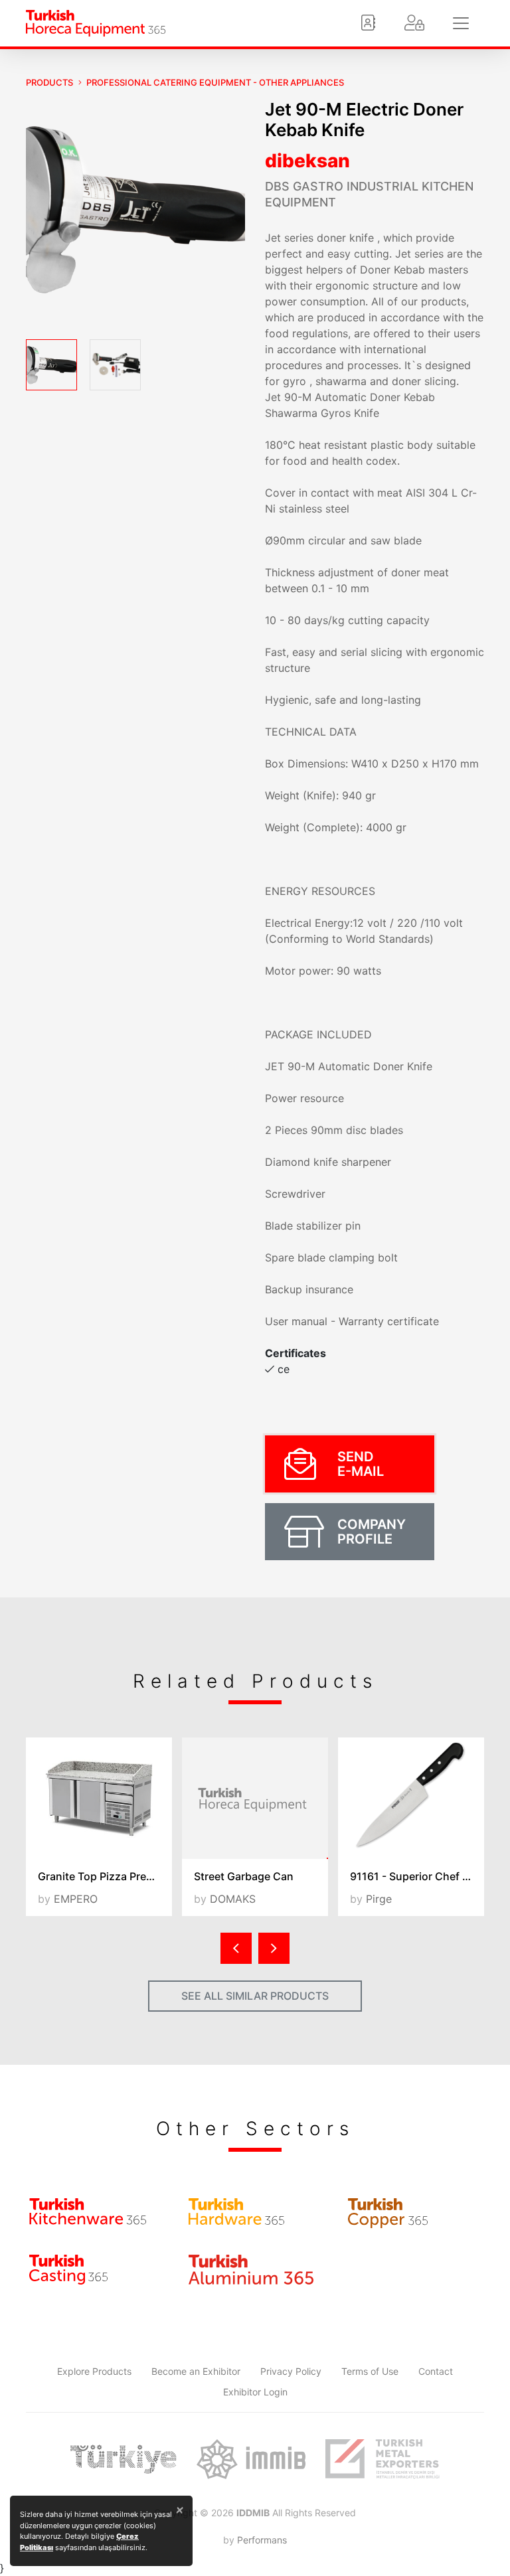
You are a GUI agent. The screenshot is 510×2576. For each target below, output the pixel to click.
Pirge (379, 1899)
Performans (262, 2540)
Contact (436, 2371)
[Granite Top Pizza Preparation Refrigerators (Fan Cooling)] (99, 1798)
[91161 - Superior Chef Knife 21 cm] (411, 1798)
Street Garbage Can (244, 1876)
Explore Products (94, 2371)
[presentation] (236, 1948)
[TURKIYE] (124, 2459)
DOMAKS (233, 1899)
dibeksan (307, 161)
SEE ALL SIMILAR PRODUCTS (255, 1996)
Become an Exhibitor (196, 2371)
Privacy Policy (291, 2371)
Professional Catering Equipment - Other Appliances (215, 82)
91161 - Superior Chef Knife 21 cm (417, 1876)
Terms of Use (370, 2371)
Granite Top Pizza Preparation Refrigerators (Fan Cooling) (105, 1876)
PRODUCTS (49, 82)
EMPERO (76, 1899)
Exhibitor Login (255, 2392)
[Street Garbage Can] (255, 1798)
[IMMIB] (251, 2459)
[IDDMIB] (382, 2459)
